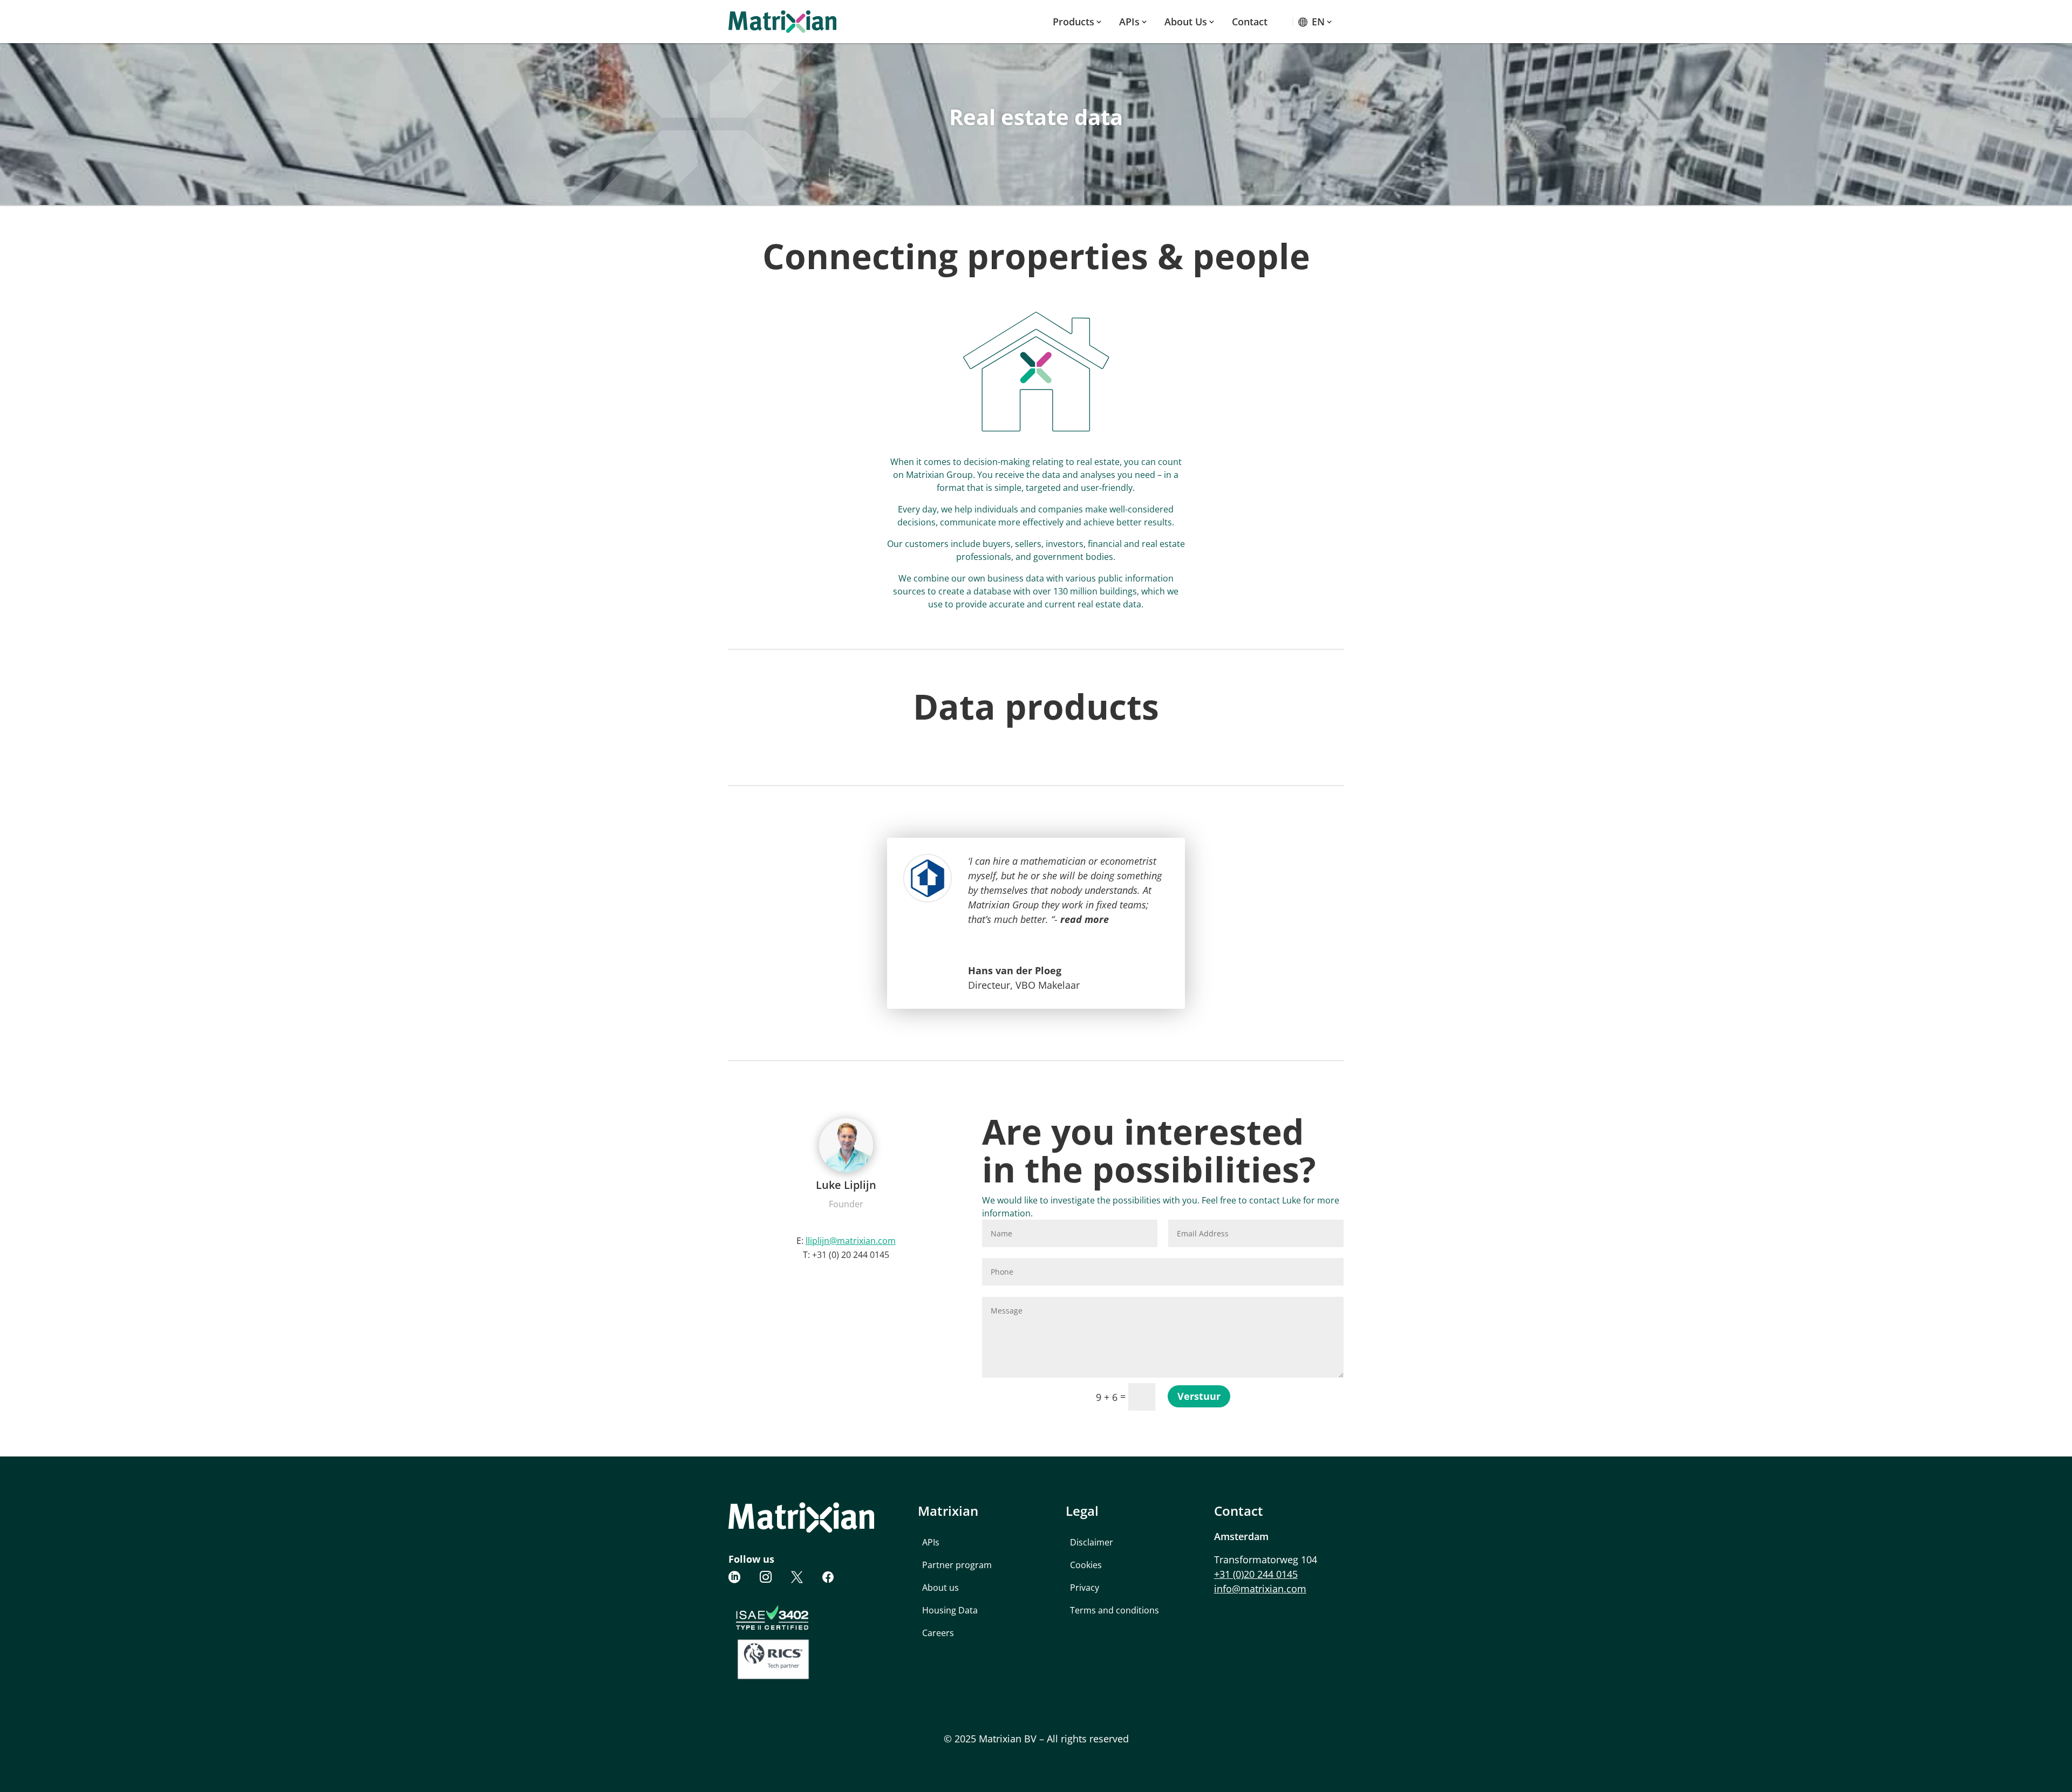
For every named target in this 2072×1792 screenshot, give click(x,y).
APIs (1129, 22)
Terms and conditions (1115, 1610)
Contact (1250, 22)
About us (1186, 22)
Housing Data (950, 1610)
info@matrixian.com (1260, 1589)
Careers (938, 1633)
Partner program (957, 1565)
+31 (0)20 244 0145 (1256, 1574)
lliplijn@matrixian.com (851, 1241)
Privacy (1085, 1588)
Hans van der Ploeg (1015, 970)
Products (1074, 22)
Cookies (1086, 1565)
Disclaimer (1092, 1542)
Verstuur (1199, 1396)
